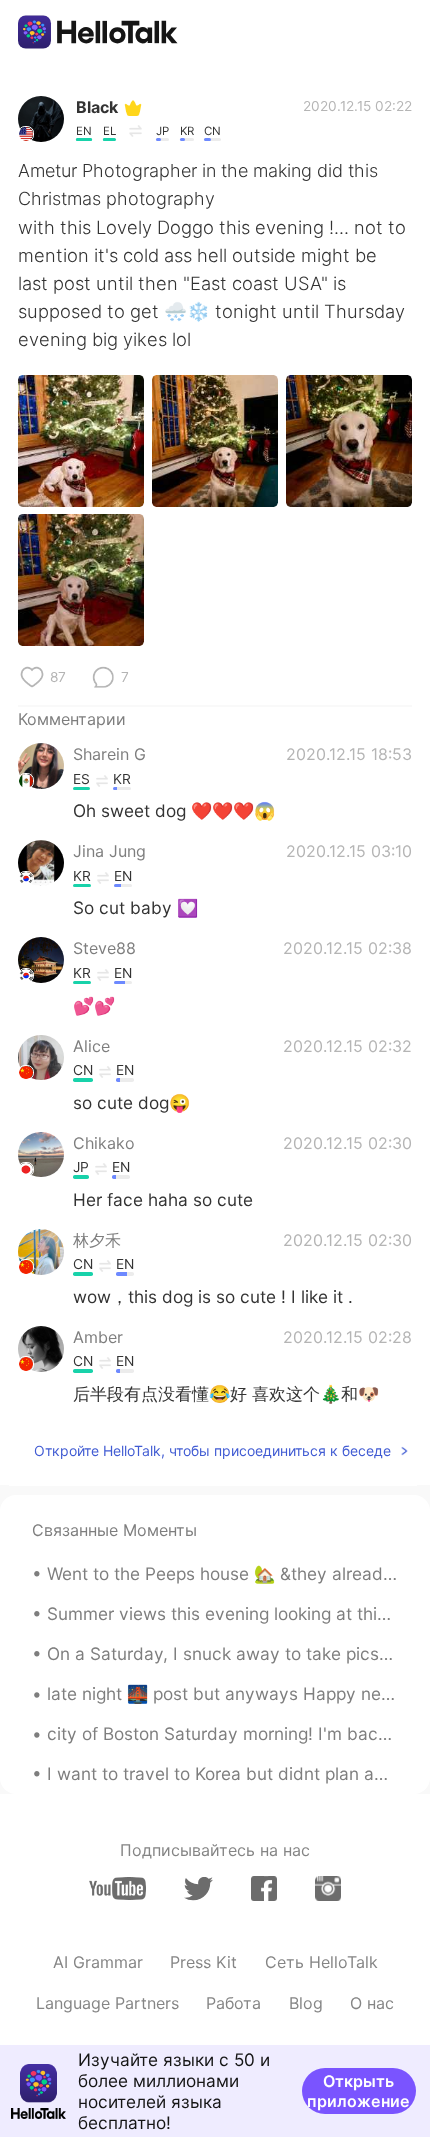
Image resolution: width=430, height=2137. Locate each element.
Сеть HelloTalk (321, 1962)
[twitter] (198, 1889)
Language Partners (107, 2003)
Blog (306, 2003)
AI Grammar (98, 1962)
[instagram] (328, 1888)
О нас (372, 2003)
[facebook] (264, 1888)
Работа (233, 2003)
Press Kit (203, 1962)
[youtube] (117, 1888)
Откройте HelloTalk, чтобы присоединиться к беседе (212, 1450)
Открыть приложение (358, 2091)
